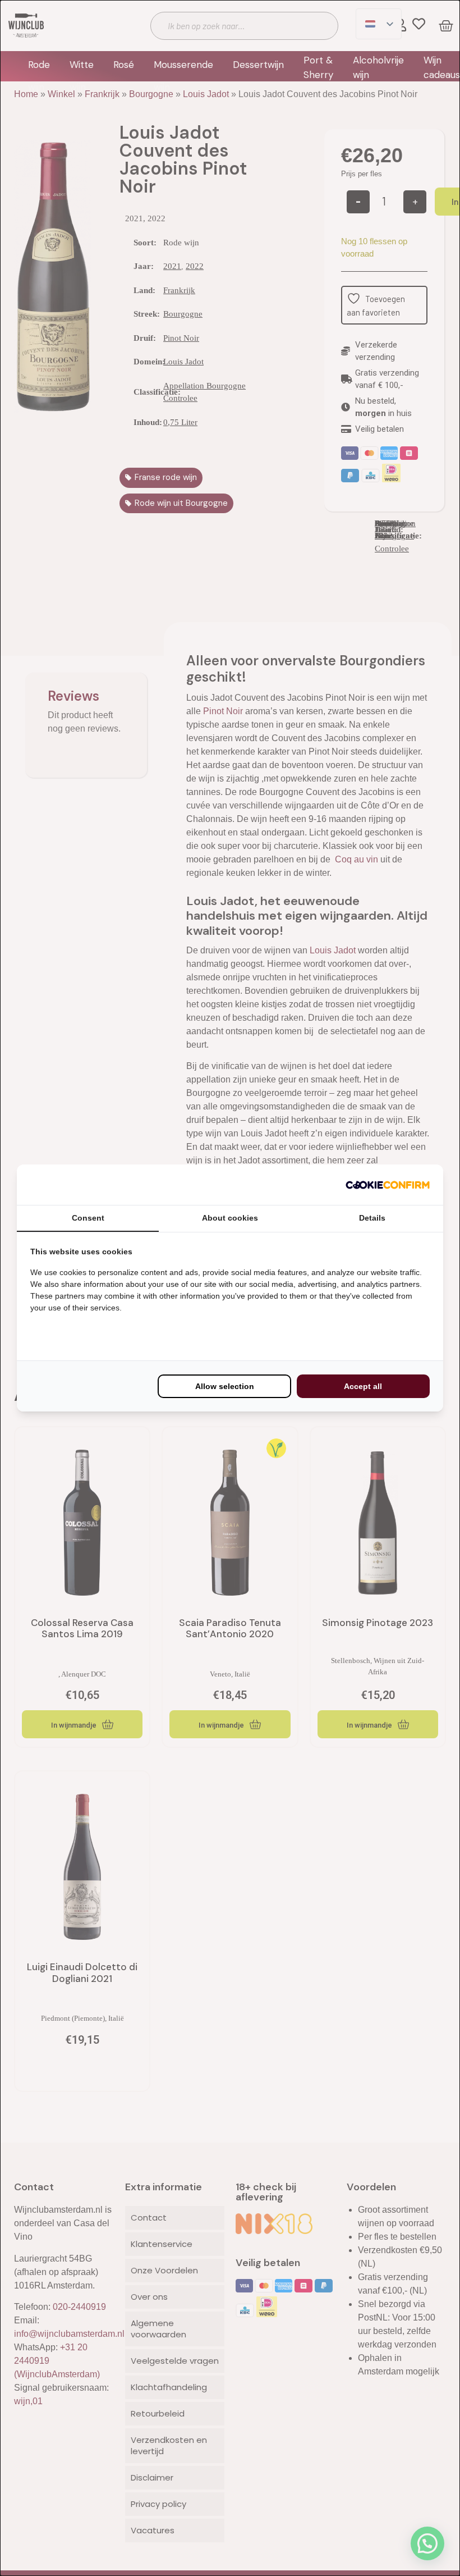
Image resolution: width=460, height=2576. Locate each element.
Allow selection (225, 1386)
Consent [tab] (88, 1218)
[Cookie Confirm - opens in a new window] (388, 1185)
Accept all (363, 1386)
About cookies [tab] (230, 1218)
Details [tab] (372, 1218)
